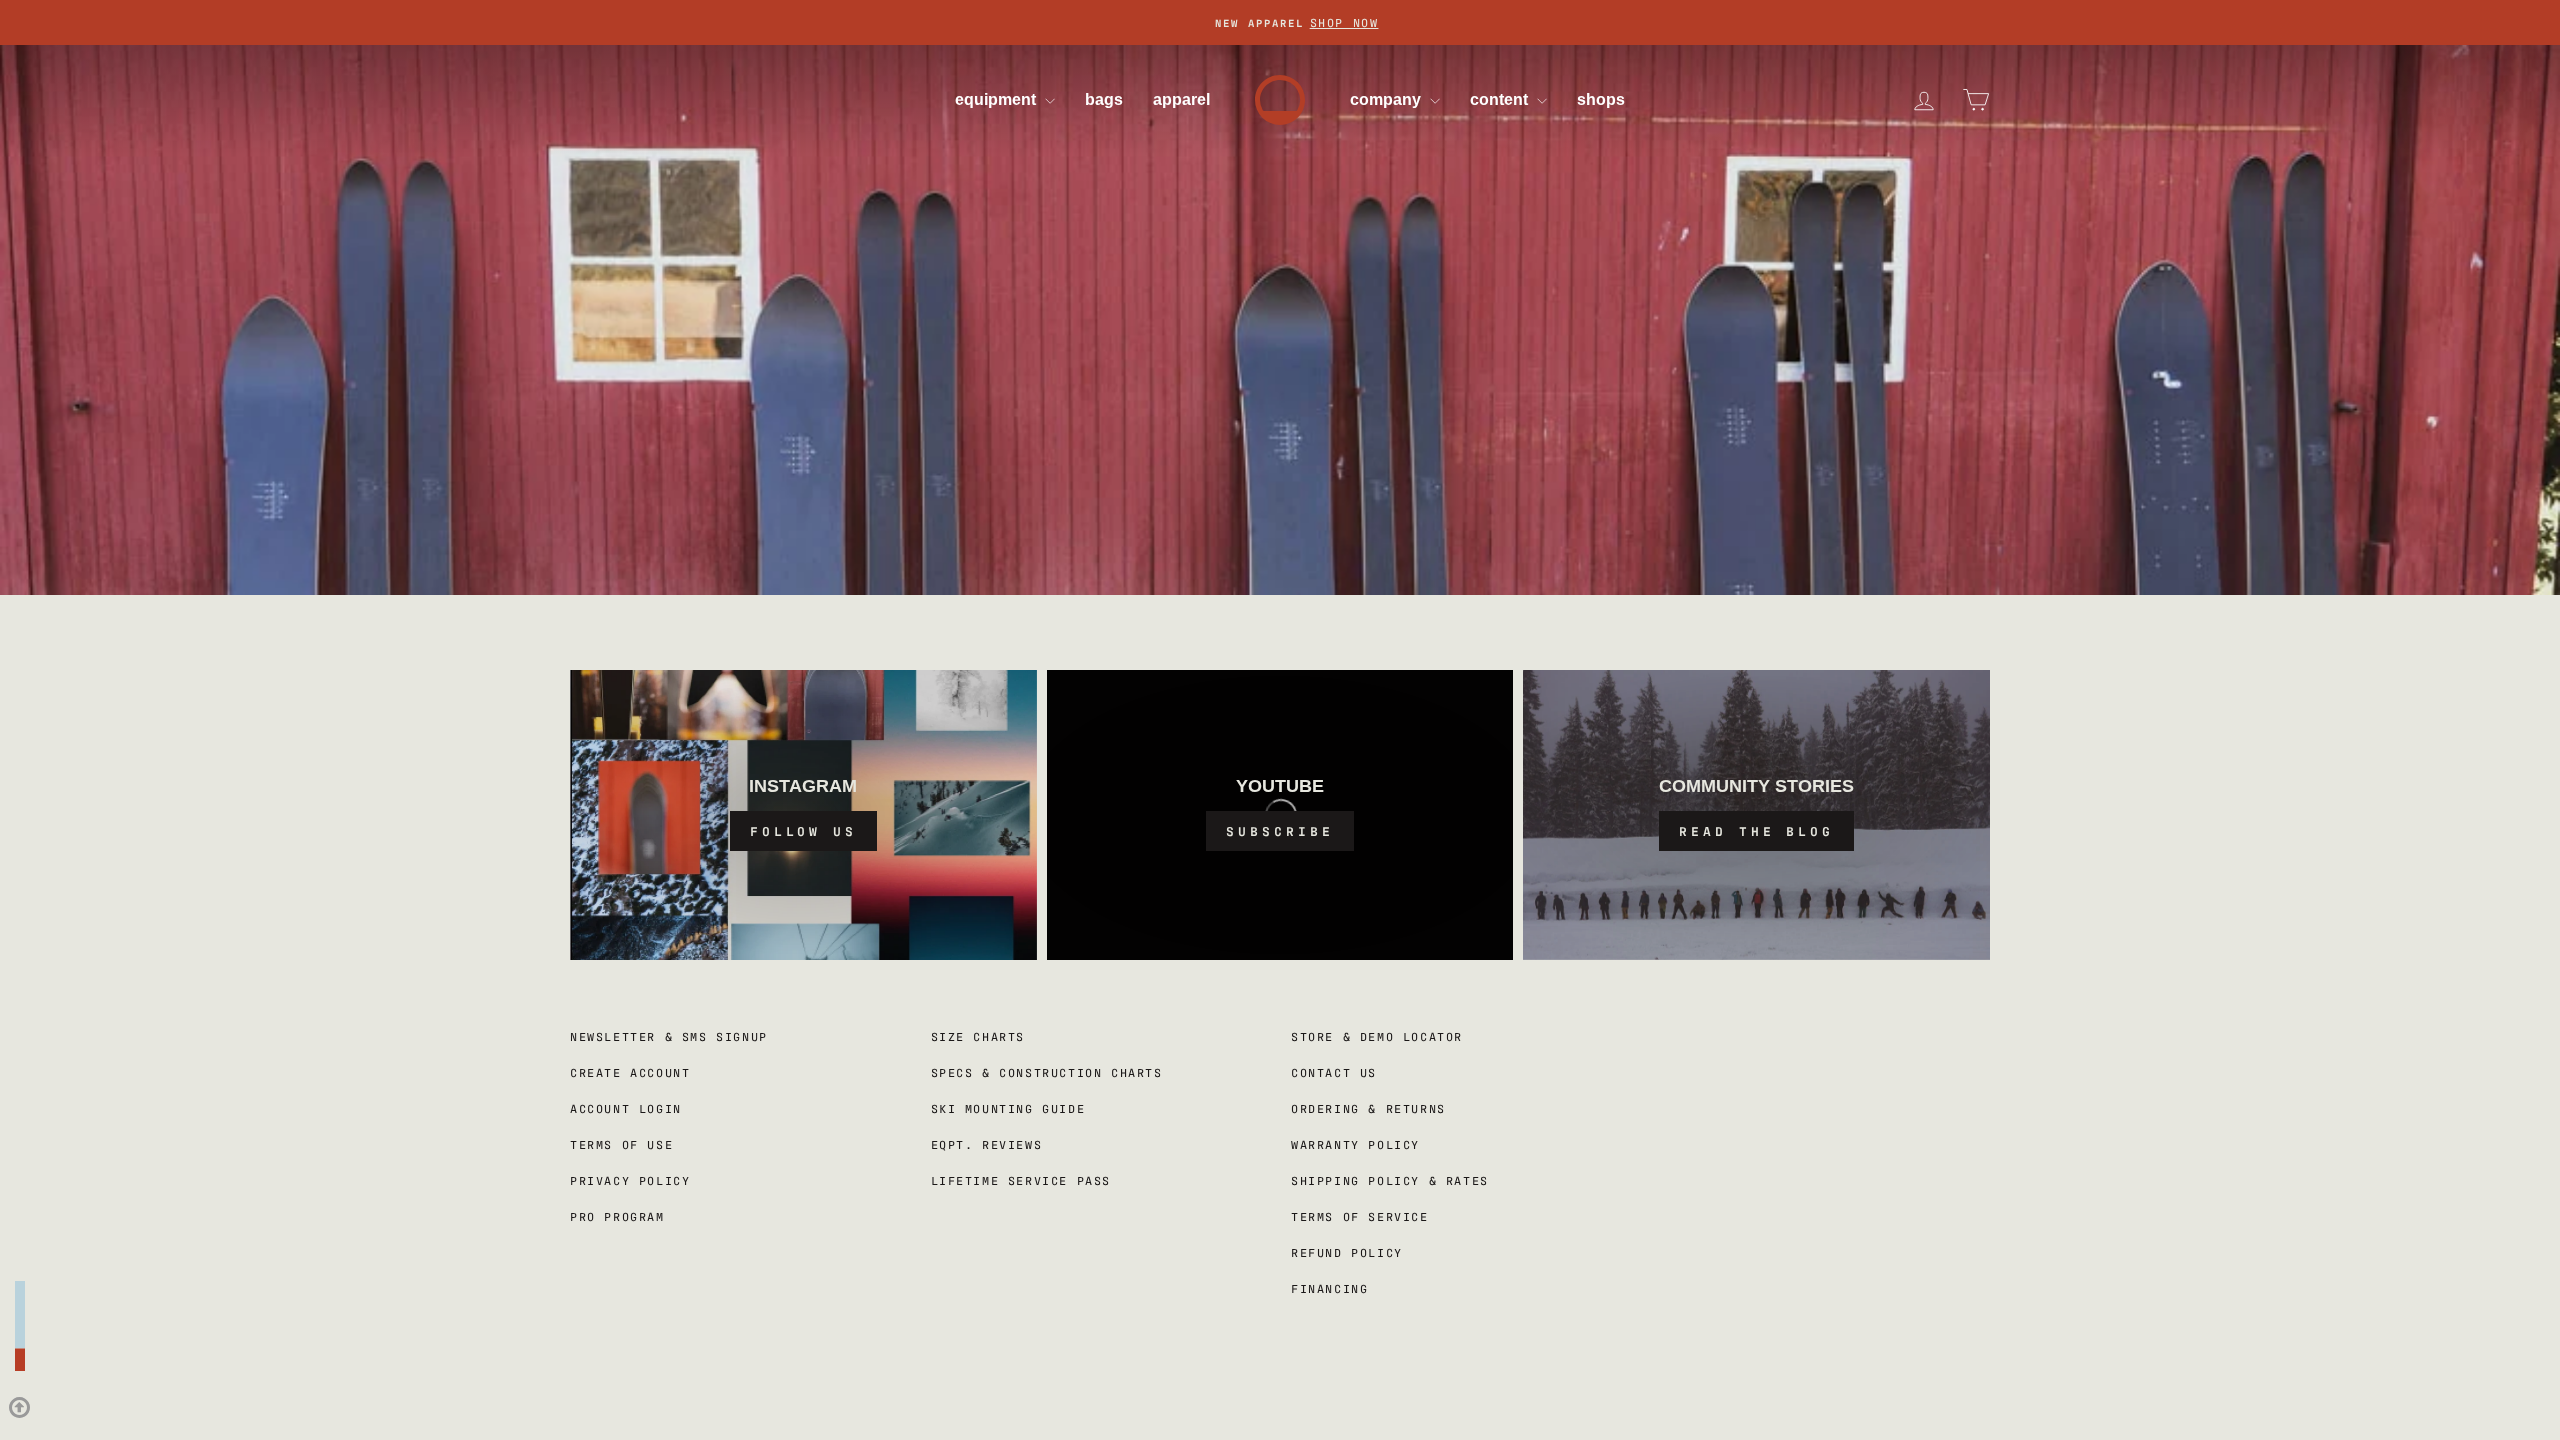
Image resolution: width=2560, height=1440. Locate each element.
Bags (1104, 99)
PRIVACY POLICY (630, 1180)
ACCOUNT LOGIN (626, 1108)
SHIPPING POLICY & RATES (1390, 1180)
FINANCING (1329, 1288)
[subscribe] (1280, 815)
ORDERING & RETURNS (1368, 1108)
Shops (1601, 99)
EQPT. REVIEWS (987, 1144)
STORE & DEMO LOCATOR (1377, 1036)
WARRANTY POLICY (1355, 1144)
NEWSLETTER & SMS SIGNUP (669, 1036)
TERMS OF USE (621, 1144)
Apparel (1181, 99)
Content (1501, 99)
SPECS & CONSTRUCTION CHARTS (1047, 1072)
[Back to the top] (20, 1340)
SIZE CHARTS (978, 1036)
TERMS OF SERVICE (1360, 1216)
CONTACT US (1334, 1072)
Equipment (997, 99)
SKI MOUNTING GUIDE (1008, 1108)
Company (1387, 99)
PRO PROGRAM (617, 1216)
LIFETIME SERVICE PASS (1021, 1180)
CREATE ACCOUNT (630, 1072)
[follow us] (803, 815)
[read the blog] (1756, 815)
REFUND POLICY (1347, 1252)
